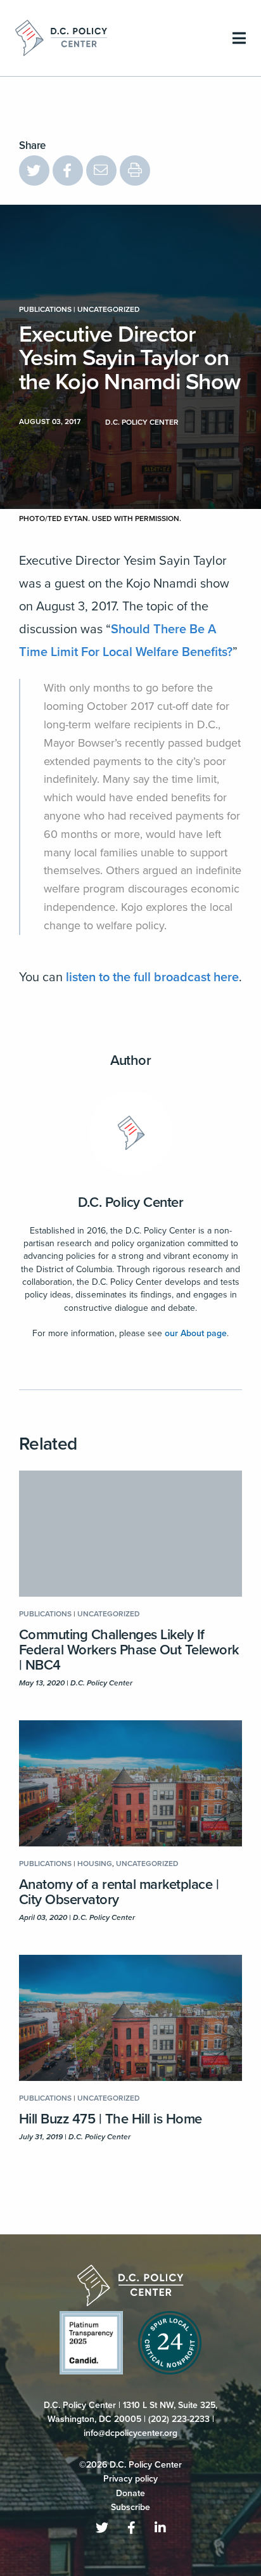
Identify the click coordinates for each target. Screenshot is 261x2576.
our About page (196, 1333)
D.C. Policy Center (131, 1202)
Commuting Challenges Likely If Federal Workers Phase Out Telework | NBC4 (129, 1650)
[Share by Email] (101, 171)
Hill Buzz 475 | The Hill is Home (111, 2119)
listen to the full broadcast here (152, 977)
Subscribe (130, 2507)
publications (45, 309)
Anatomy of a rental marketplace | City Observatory (119, 1892)
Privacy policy (130, 2479)
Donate (130, 2493)
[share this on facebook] (68, 171)
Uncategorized (109, 309)
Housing (95, 1864)
